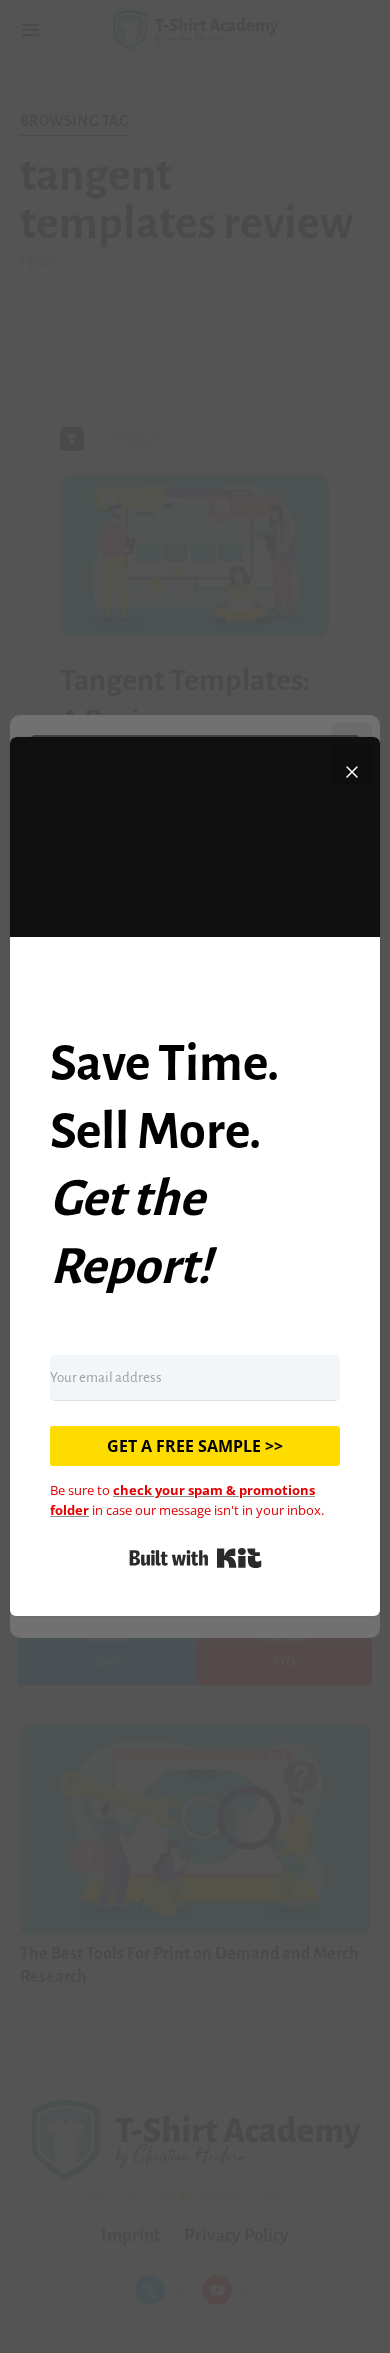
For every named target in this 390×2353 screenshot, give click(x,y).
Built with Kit (195, 1558)
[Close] (352, 765)
